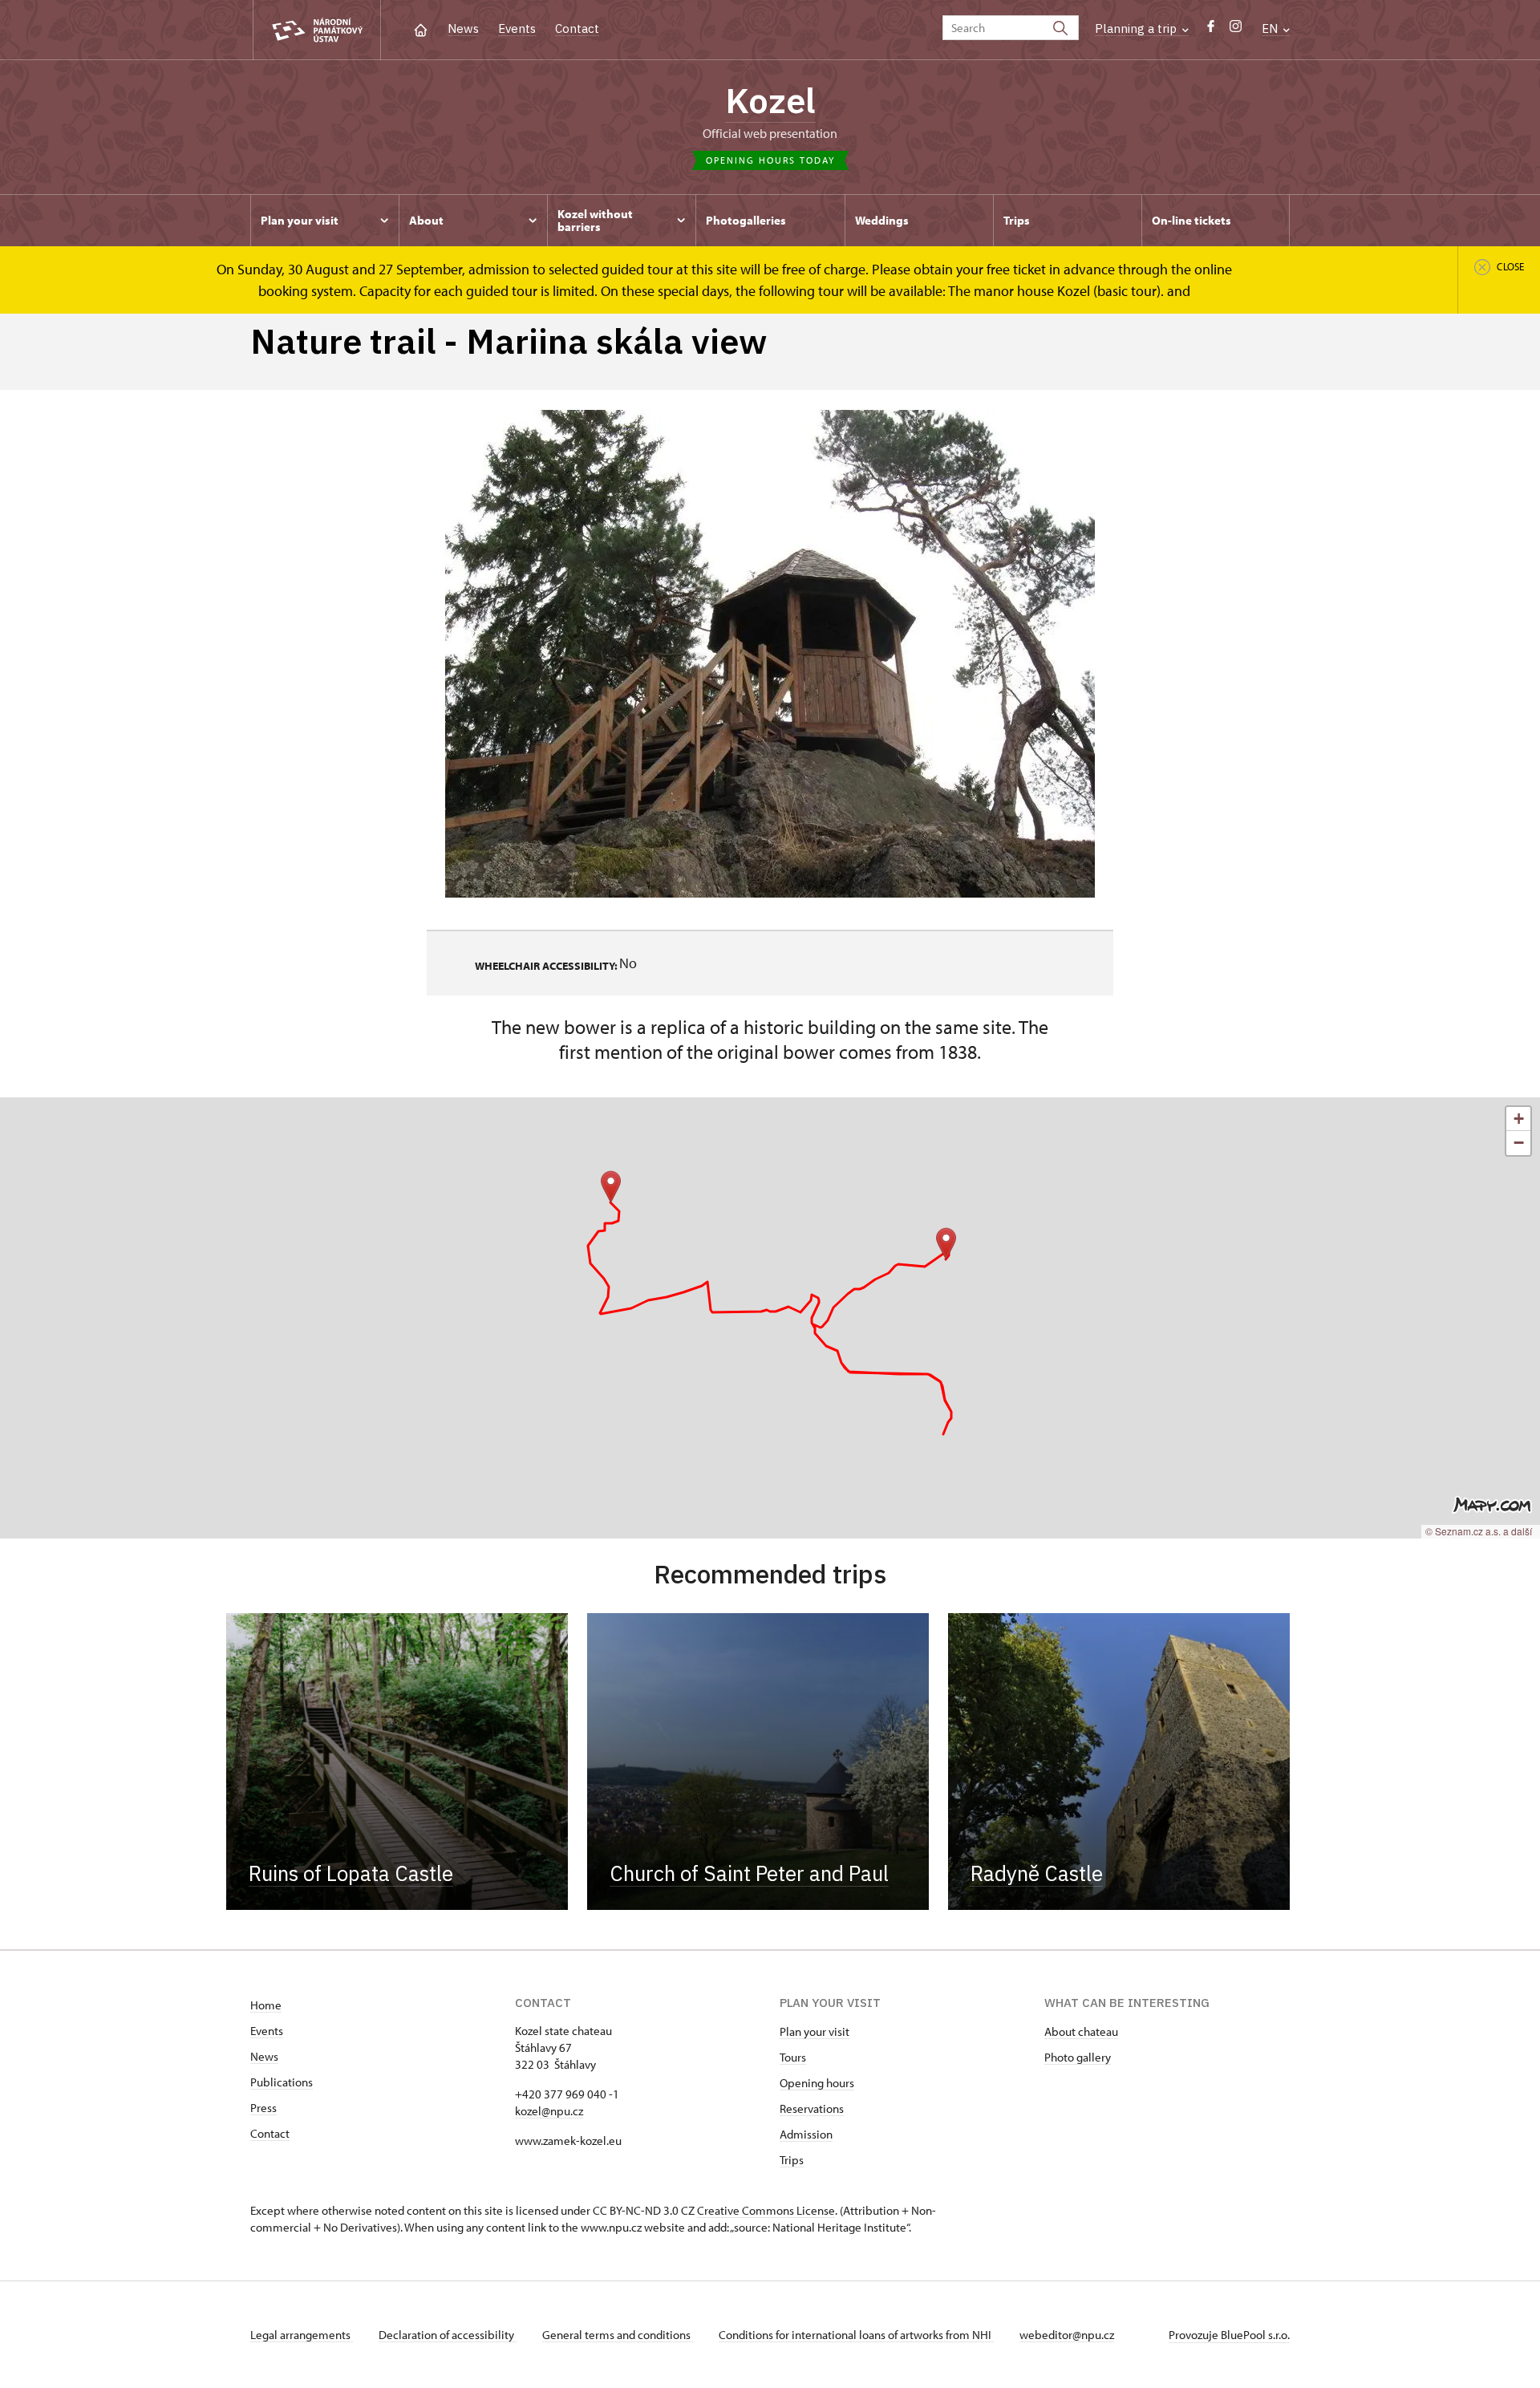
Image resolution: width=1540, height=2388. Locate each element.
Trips (792, 2160)
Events (517, 28)
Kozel (770, 100)
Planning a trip (1137, 28)
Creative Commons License (766, 2210)
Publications (282, 2082)
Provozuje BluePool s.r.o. (1229, 2335)
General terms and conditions (618, 2335)
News (463, 28)
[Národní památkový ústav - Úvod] (317, 30)
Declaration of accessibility (448, 2335)
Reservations (812, 2108)
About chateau (1081, 2031)
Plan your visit (815, 2031)
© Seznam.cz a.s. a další (1479, 1531)
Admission (806, 2134)
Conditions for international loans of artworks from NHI (856, 2335)
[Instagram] (1236, 30)
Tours (793, 2057)
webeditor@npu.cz (1067, 2335)
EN (1271, 28)
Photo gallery (1078, 2057)
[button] (946, 1244)
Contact (577, 28)
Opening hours (817, 2083)
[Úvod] (421, 28)
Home (266, 2005)
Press (263, 2108)
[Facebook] (1211, 30)
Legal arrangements (302, 2335)
